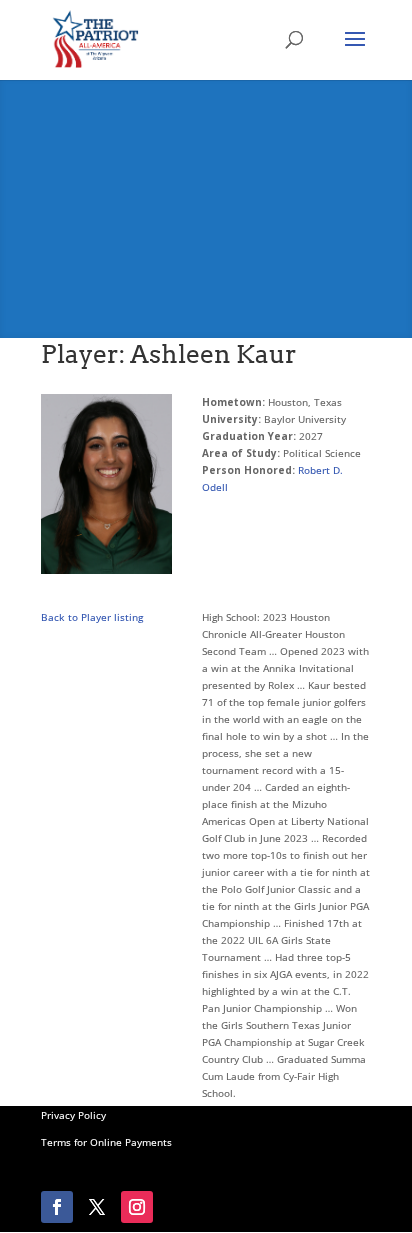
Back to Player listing (92, 617)
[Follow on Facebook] (57, 1207)
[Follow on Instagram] (137, 1207)
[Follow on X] (97, 1207)
